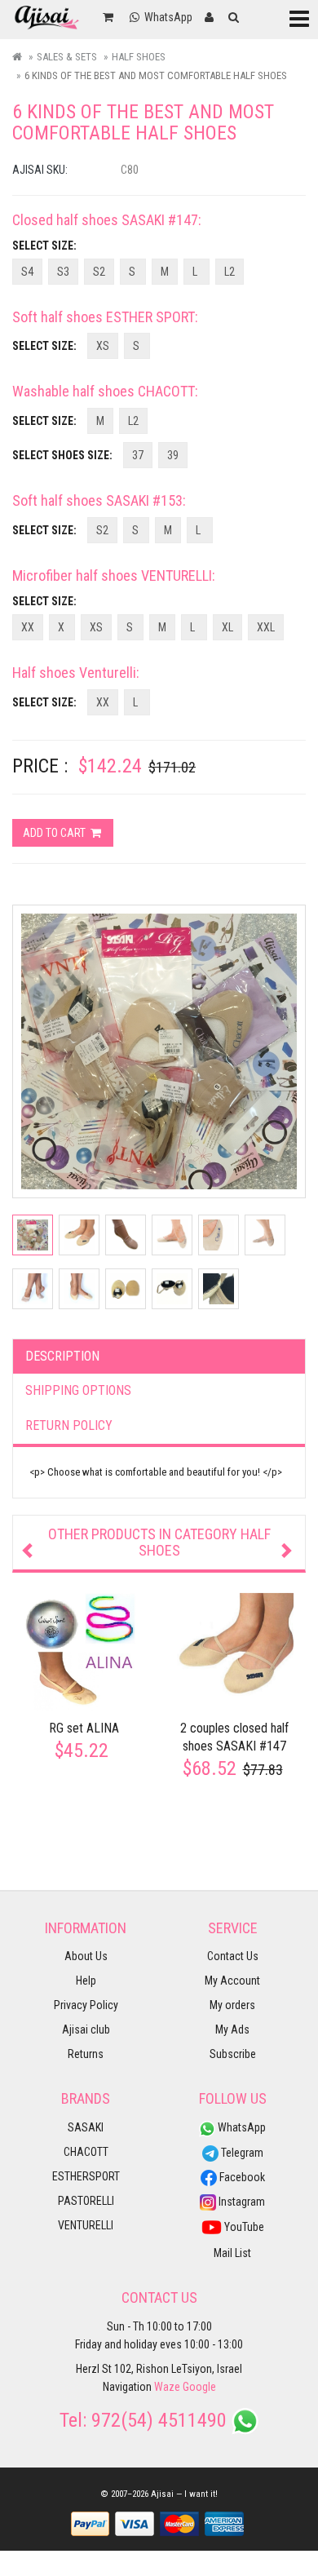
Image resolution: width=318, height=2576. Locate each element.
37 (138, 455)
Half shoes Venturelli (74, 673)
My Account (232, 1981)
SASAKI (86, 2127)
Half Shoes (139, 57)
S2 (99, 272)
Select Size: (44, 246)
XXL (266, 627)
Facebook (241, 2177)
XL (227, 627)
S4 (27, 272)
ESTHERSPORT (86, 2176)
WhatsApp (241, 2127)
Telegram (241, 2153)
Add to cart (55, 833)
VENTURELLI (86, 2225)
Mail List (232, 2253)
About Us (86, 1956)
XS (103, 346)
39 (173, 455)
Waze (167, 2387)
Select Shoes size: (62, 455)
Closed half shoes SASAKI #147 (105, 220)
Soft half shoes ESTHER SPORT (104, 317)
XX (28, 627)
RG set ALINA (84, 1728)
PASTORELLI (86, 2201)
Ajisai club (86, 2029)
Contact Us (233, 1956)
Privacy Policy (86, 2005)
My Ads (232, 2029)
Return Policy (69, 1425)
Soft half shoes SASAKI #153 (97, 500)
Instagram (241, 2202)
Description (62, 1356)
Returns (86, 2054)
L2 (230, 272)
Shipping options (78, 1390)
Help (86, 1981)
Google (199, 2387)
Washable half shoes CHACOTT (104, 391)
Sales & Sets (67, 57)
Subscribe (233, 2054)
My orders (232, 2005)
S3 (63, 272)
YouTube (243, 2227)
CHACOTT (86, 2152)
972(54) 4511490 (159, 2420)
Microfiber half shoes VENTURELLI (112, 575)
